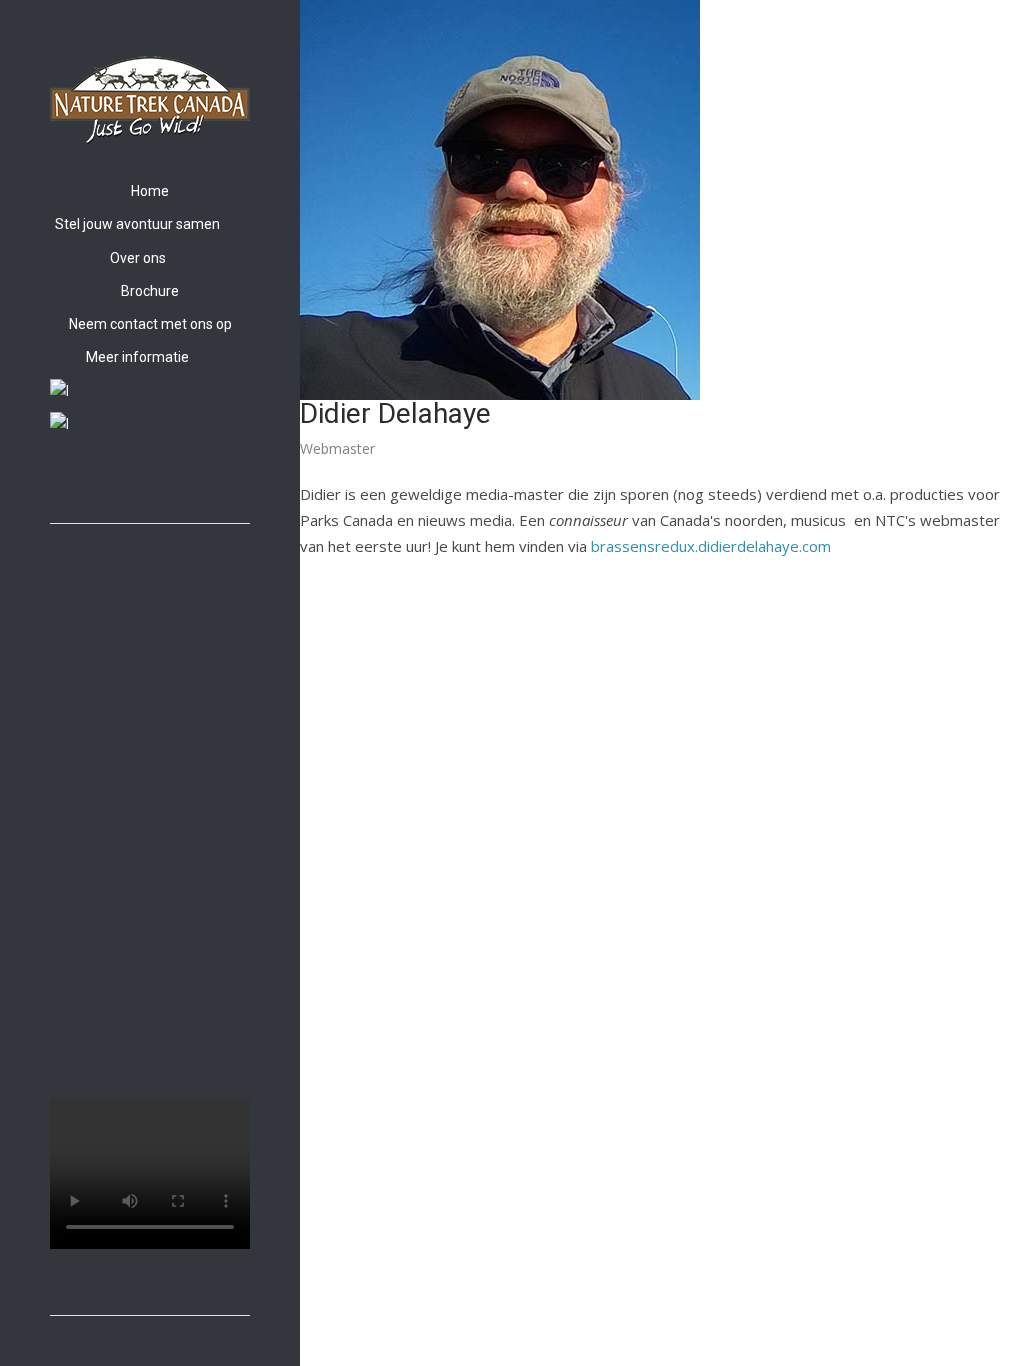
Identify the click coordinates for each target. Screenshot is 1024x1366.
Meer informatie (137, 357)
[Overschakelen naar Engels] (150, 391)
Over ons (138, 258)
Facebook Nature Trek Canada (60, 480)
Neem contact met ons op (150, 324)
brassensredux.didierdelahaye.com (711, 546)
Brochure (150, 291)
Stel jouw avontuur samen (137, 224)
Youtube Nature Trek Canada (106, 480)
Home (150, 191)
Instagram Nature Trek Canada (83, 480)
